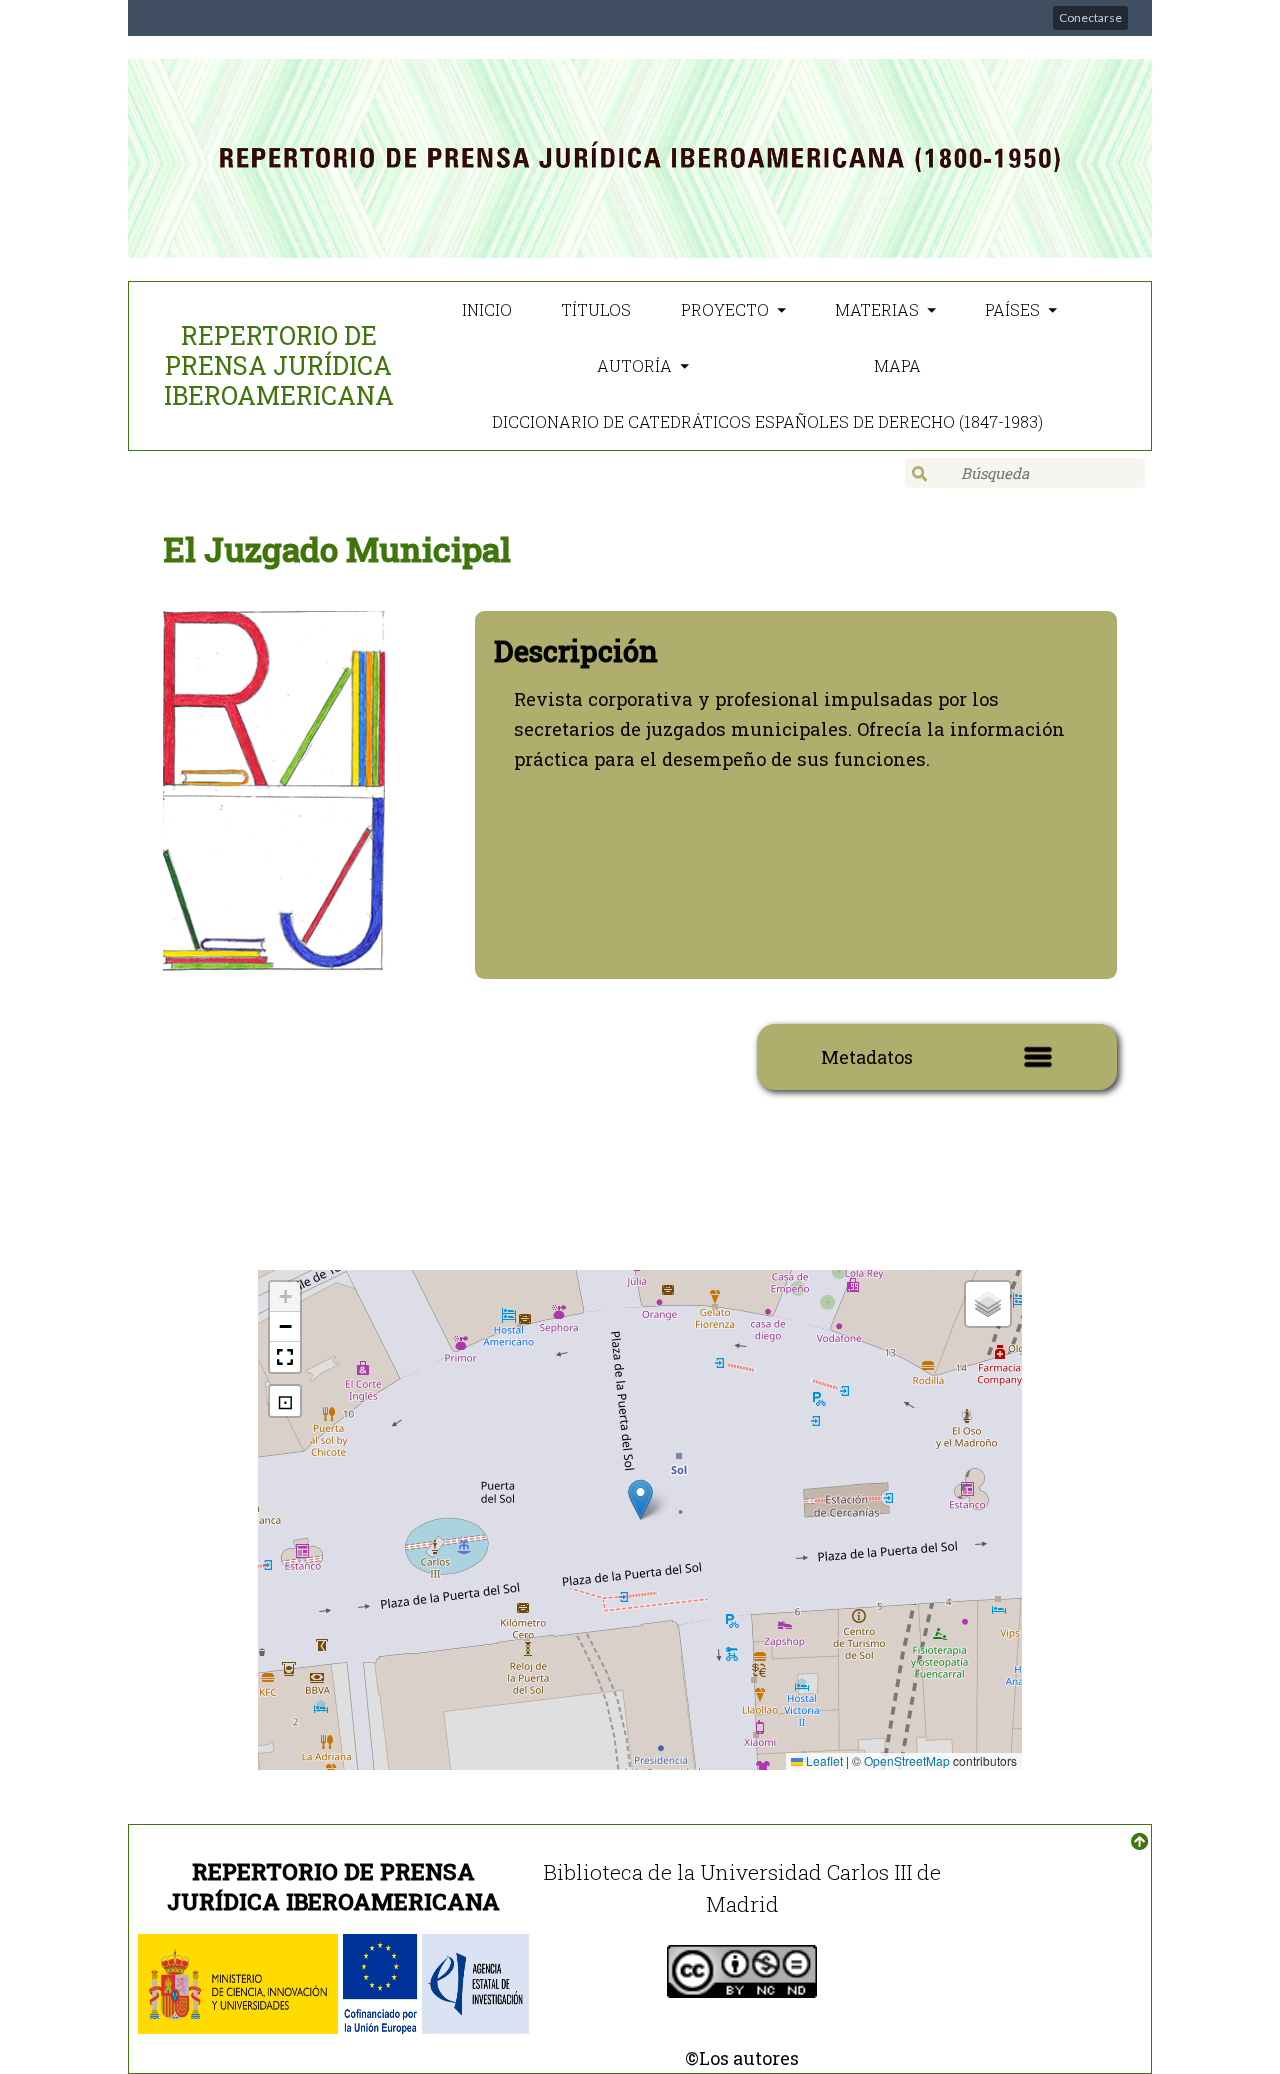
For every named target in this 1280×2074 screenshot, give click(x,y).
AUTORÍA (634, 365)
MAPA (897, 365)
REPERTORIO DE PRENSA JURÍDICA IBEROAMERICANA (279, 365)
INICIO (487, 309)
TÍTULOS (596, 309)
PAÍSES (1012, 309)
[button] (640, 1499)
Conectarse (1090, 17)
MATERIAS (877, 309)
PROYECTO (725, 309)
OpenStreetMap (907, 1760)
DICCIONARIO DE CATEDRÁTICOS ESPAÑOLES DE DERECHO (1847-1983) (767, 421)
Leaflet (823, 1760)
